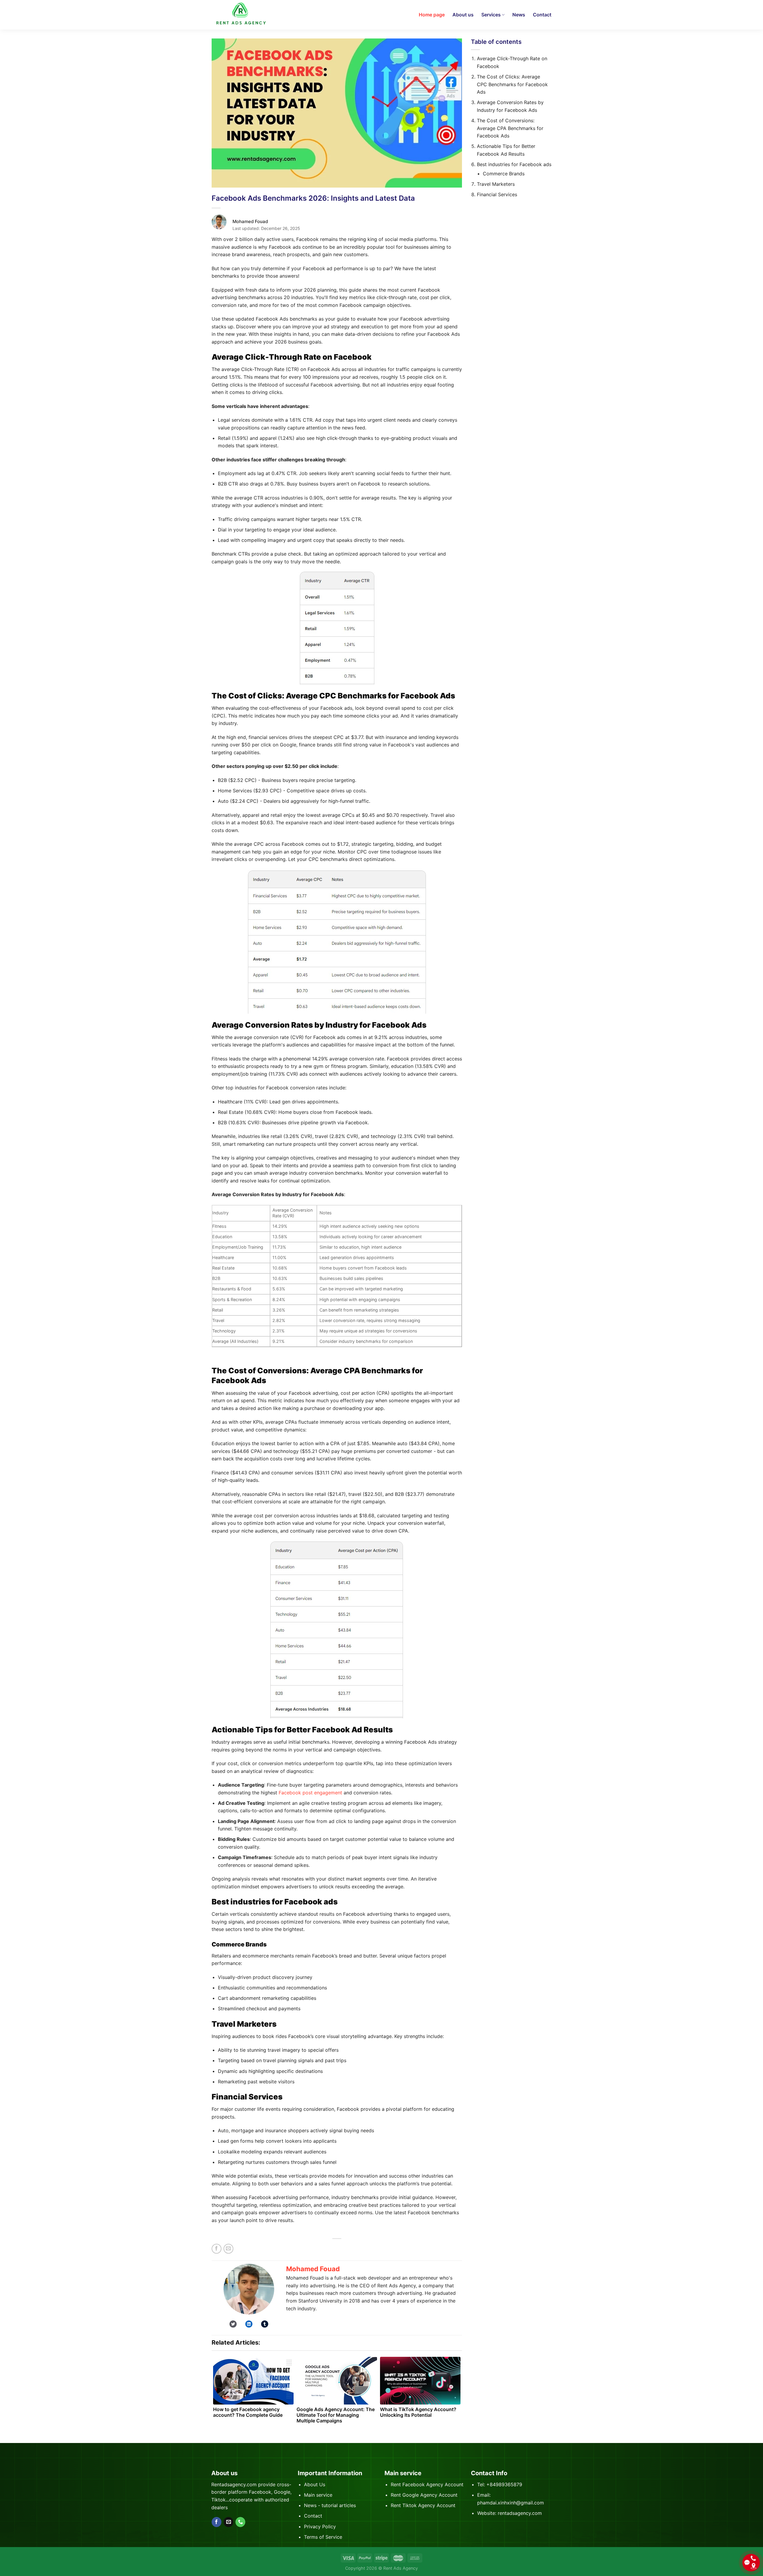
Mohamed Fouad (313, 2269)
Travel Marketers (496, 184)
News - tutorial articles (330, 2505)
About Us (315, 2484)
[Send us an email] (228, 2522)
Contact (542, 15)
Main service (318, 2495)
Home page (432, 15)
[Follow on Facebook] (217, 2522)
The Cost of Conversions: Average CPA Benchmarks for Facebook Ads (510, 128)
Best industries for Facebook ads (514, 164)
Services (491, 15)
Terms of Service (323, 2537)
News (519, 15)
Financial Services (497, 194)
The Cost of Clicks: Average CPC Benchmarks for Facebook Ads (512, 84)
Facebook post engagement (310, 1793)
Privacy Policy (320, 2526)
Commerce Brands (504, 174)
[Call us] (240, 2522)
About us (463, 15)
